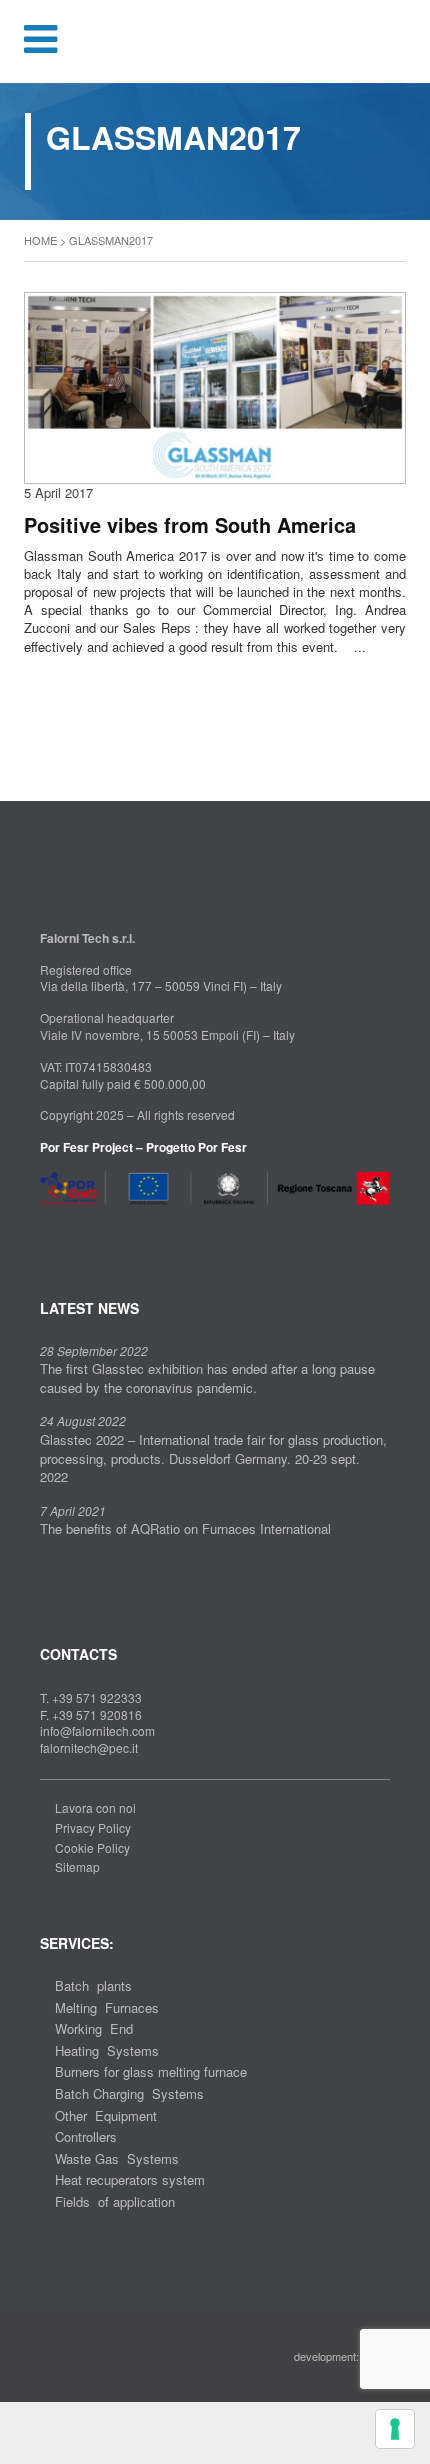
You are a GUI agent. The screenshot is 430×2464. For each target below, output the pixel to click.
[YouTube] (109, 1229)
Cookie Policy (92, 1847)
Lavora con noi (95, 1807)
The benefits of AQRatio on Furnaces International (185, 1528)
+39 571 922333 (97, 1697)
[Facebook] (46, 1229)
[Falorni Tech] (215, 43)
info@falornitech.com (97, 1730)
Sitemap (77, 1866)
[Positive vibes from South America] (215, 385)
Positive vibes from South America (190, 525)
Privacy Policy (93, 1827)
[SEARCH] (402, 41)
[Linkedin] (78, 1229)
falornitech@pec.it (89, 1747)
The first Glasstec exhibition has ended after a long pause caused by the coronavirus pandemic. (207, 1378)
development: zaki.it (342, 2356)
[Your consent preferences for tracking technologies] (395, 2429)
